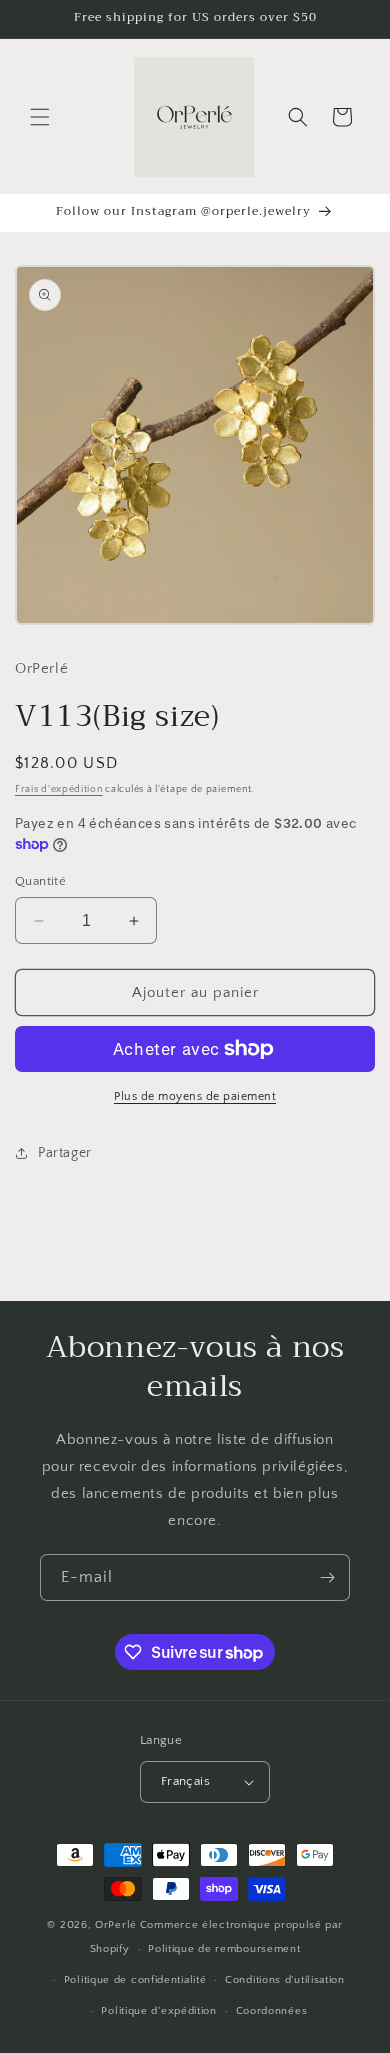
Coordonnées (272, 2011)
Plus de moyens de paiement (195, 1096)
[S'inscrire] (327, 1577)
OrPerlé (116, 1925)
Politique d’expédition (158, 2011)
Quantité (40, 881)
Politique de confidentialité (135, 1980)
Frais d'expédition (59, 789)
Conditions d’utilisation (285, 1980)
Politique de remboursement (224, 1949)
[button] (40, 117)
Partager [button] (65, 1153)
